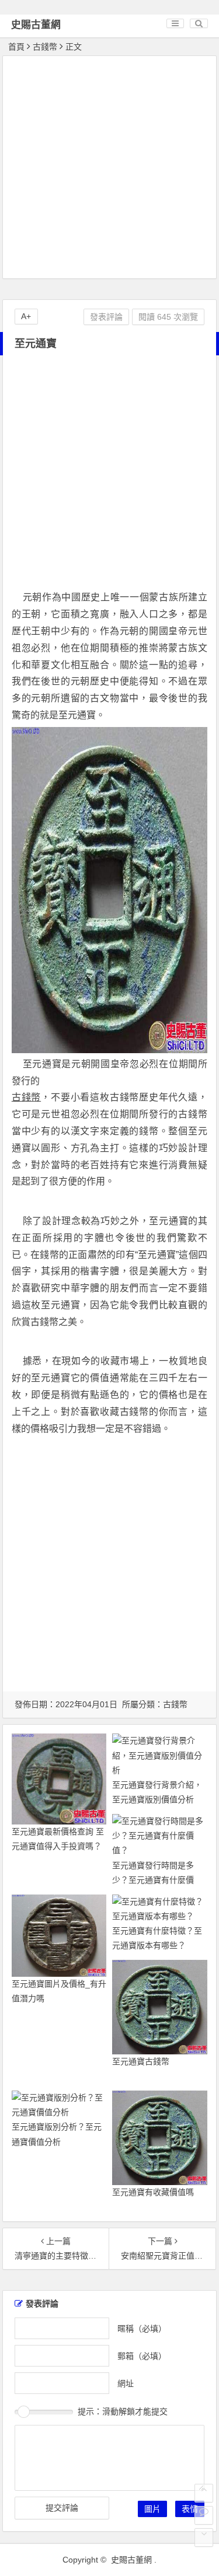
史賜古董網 (36, 25)
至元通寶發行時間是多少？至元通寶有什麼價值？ (153, 1880)
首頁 (16, 47)
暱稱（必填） (142, 2328)
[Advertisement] (109, 169)
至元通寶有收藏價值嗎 (153, 2192)
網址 (126, 2383)
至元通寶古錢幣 (141, 2061)
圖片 (152, 2509)
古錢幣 (45, 47)
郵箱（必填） (142, 2355)
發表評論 (106, 317)
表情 (190, 2509)
